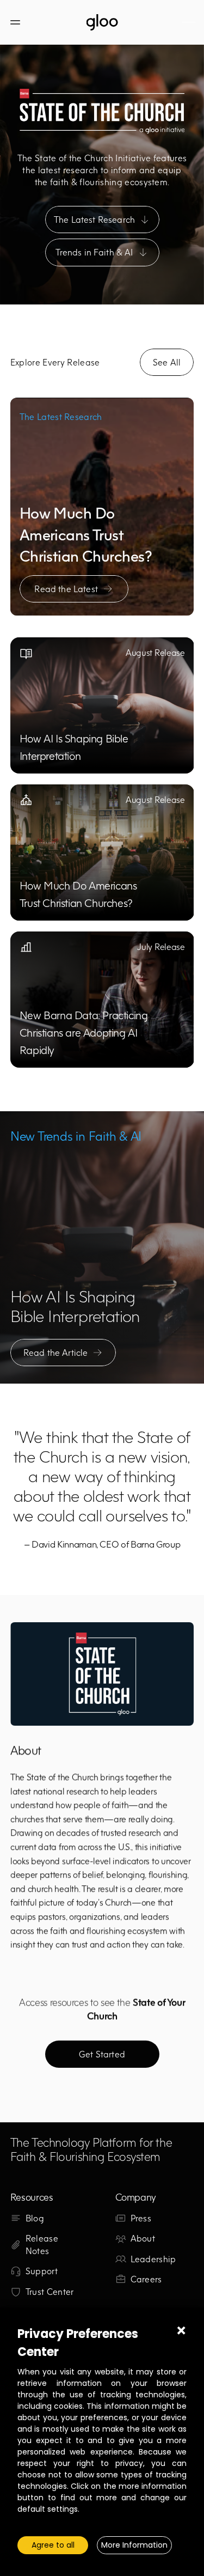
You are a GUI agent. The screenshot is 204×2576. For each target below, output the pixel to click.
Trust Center (50, 2292)
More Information (134, 2545)
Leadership (153, 2259)
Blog (35, 2218)
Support (42, 2271)
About (143, 2238)
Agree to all (53, 2545)
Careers (146, 2279)
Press (141, 2218)
